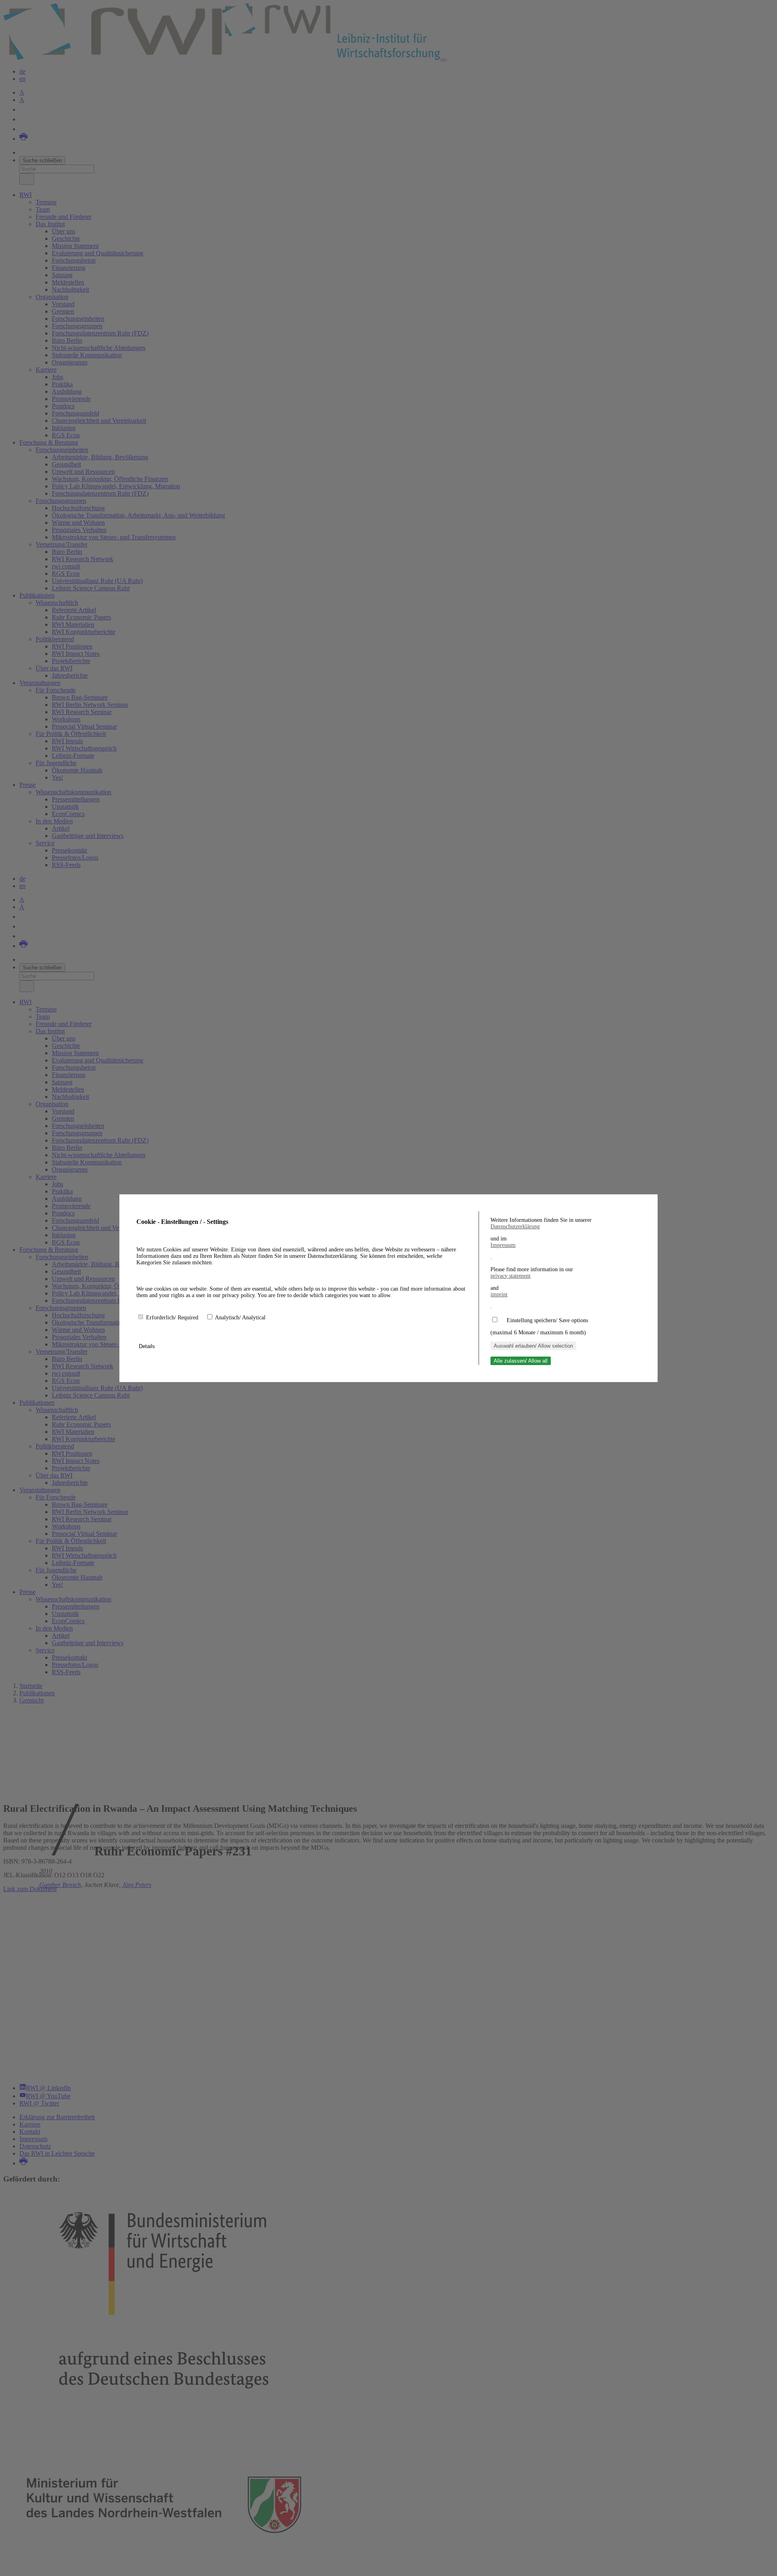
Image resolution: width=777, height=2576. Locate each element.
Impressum (503, 1245)
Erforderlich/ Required (173, 1318)
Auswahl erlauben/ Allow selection (533, 1346)
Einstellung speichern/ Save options (547, 1320)
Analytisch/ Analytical (240, 1318)
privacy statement (511, 1276)
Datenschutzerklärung (515, 1227)
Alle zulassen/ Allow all (521, 1361)
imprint (499, 1294)
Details (148, 1346)
